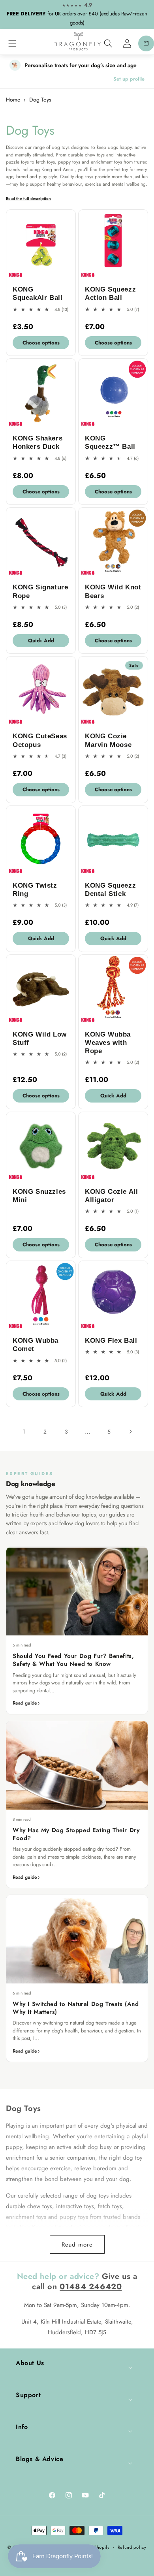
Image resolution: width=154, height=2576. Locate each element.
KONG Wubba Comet (36, 1345)
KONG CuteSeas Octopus (40, 740)
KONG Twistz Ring (35, 890)
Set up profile (129, 79)
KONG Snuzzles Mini (39, 1196)
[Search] (108, 43)
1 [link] (24, 1432)
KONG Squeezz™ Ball (110, 442)
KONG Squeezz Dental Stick (110, 890)
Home (13, 100)
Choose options (41, 343)
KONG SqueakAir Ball (38, 294)
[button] (12, 43)
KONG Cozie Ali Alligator (111, 1196)
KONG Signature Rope (40, 591)
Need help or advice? (58, 2276)
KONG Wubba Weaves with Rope (108, 1043)
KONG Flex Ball (111, 1341)
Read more (77, 2245)
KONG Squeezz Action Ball (110, 294)
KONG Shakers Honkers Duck (38, 442)
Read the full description (28, 199)
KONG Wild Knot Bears (113, 591)
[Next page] (130, 1432)
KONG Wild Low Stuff (40, 1039)
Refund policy (132, 2547)
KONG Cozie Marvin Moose (108, 740)
